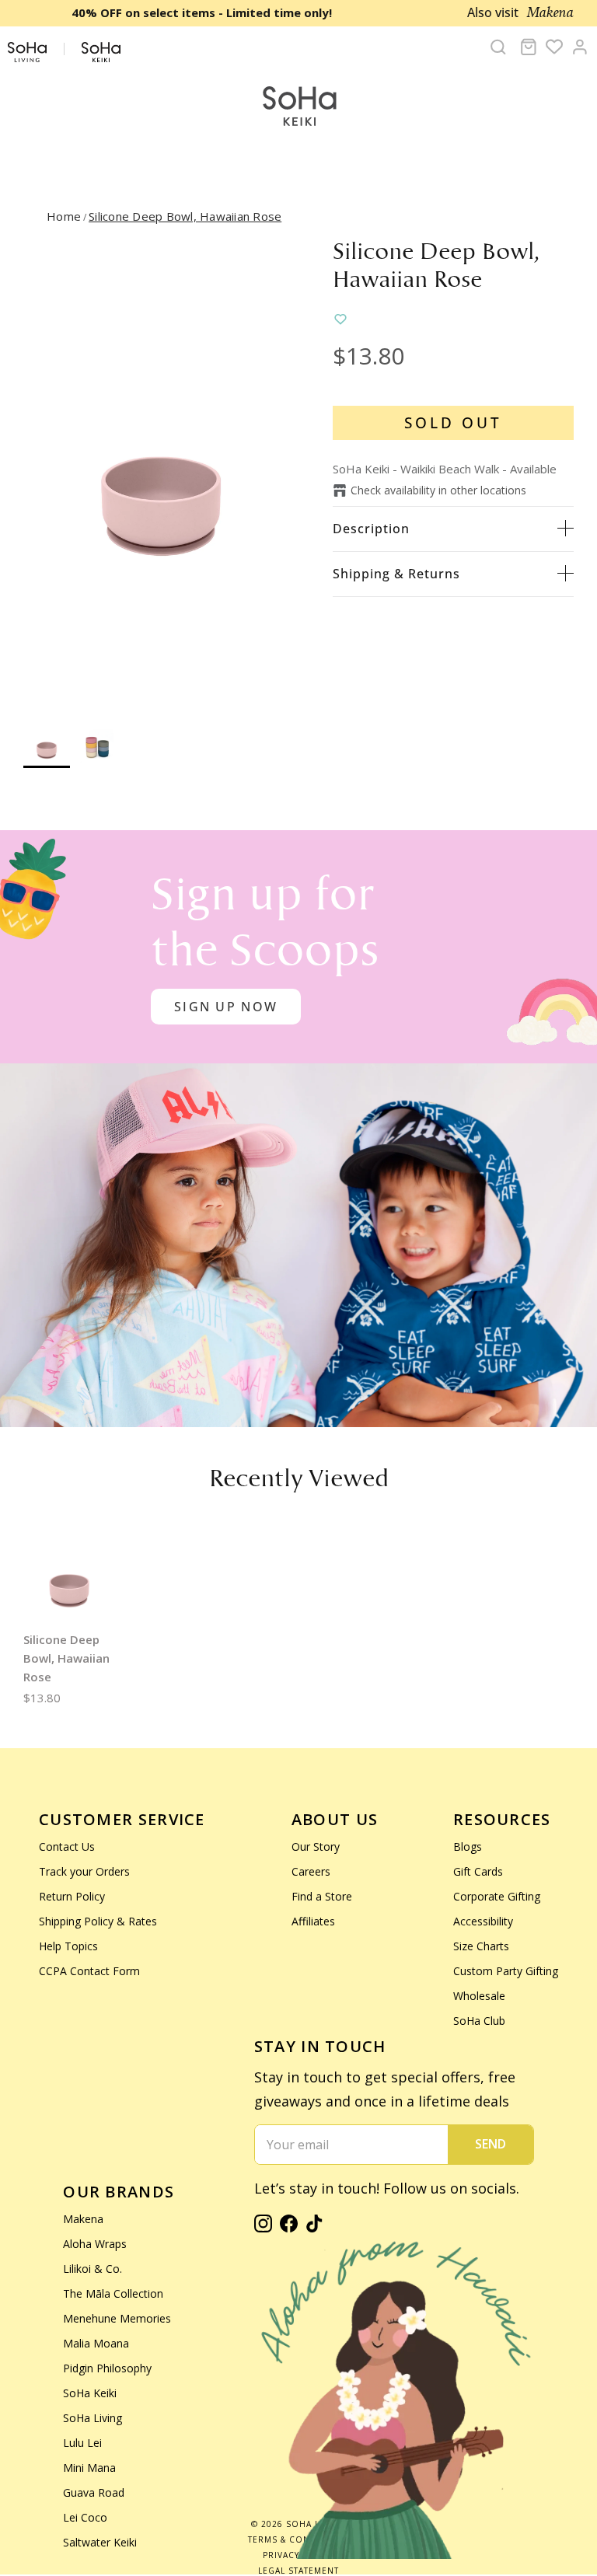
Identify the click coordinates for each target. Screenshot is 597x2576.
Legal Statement (298, 2571)
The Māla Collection (113, 2293)
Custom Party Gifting (506, 1971)
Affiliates (313, 1921)
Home (64, 216)
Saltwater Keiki (100, 2542)
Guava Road (94, 2492)
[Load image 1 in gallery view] (161, 473)
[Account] (580, 47)
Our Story (316, 1846)
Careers (311, 1871)
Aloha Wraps (95, 2244)
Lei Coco (85, 2517)
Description (371, 529)
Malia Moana (96, 2343)
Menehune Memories (117, 2318)
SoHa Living (93, 2418)
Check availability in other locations (438, 490)
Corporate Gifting (497, 1896)
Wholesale (479, 1996)
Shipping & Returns (396, 574)
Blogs (468, 1846)
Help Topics (68, 1946)
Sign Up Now (226, 1007)
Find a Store (322, 1896)
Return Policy (72, 1896)
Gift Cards (478, 1871)
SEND (491, 2144)
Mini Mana (89, 2468)
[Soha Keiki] (298, 107)
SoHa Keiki (90, 2393)
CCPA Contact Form (89, 1971)
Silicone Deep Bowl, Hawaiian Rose (185, 216)
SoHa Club (479, 2021)
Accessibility (483, 1921)
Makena (83, 2219)
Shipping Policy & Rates (98, 1921)
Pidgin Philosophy (107, 2368)
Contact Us (67, 1846)
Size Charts (481, 1946)
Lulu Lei (82, 2443)
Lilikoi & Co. (93, 2269)
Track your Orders (84, 1871)
